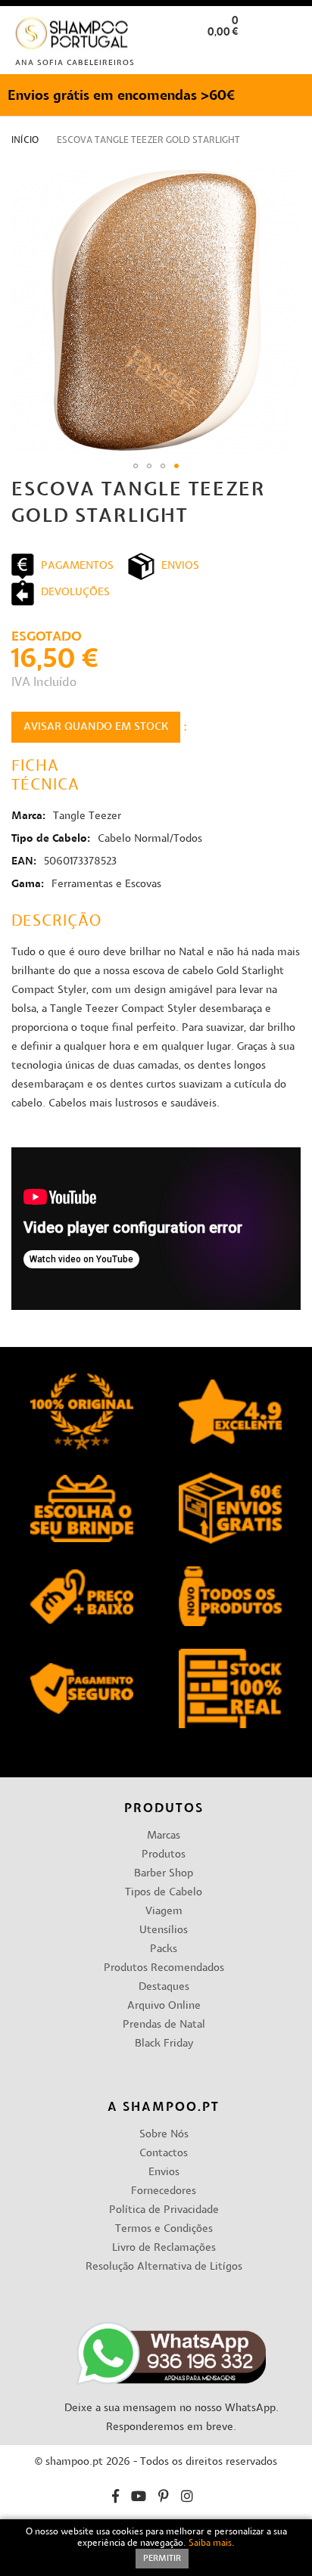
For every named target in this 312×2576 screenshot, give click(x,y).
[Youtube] (139, 2498)
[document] (156, 2548)
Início (25, 141)
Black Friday (164, 2044)
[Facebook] (115, 2498)
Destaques (164, 1987)
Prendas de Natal (164, 2025)
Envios (164, 2173)
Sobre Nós (164, 2135)
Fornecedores (164, 2191)
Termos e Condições (164, 2229)
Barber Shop (164, 1874)
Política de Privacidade (164, 2210)
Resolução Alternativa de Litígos (164, 2267)
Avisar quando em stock (96, 727)
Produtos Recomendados (164, 1968)
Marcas (164, 1836)
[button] (288, 56)
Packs (164, 1949)
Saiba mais (210, 2543)
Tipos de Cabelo (164, 1893)
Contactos (164, 2154)
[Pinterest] (164, 2498)
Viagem (164, 1912)
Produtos (164, 1855)
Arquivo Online (164, 2006)
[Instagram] (187, 2498)
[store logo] (72, 37)
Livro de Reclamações (164, 2248)
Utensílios (164, 1930)
